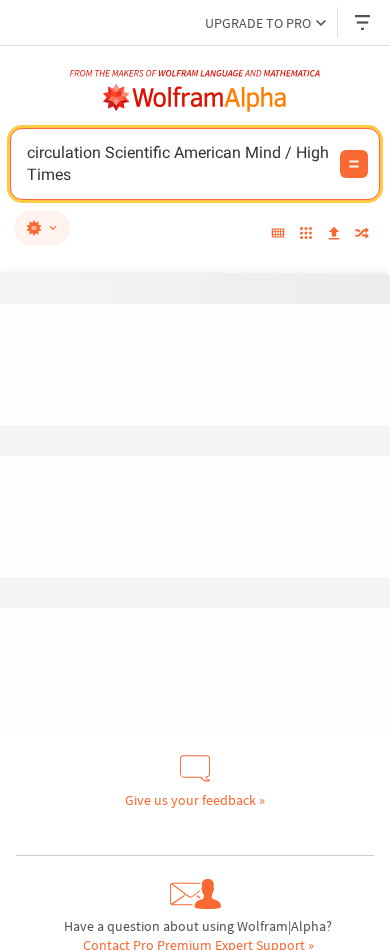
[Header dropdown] (364, 22)
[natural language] (42, 228)
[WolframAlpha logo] (195, 98)
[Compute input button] (354, 164)
